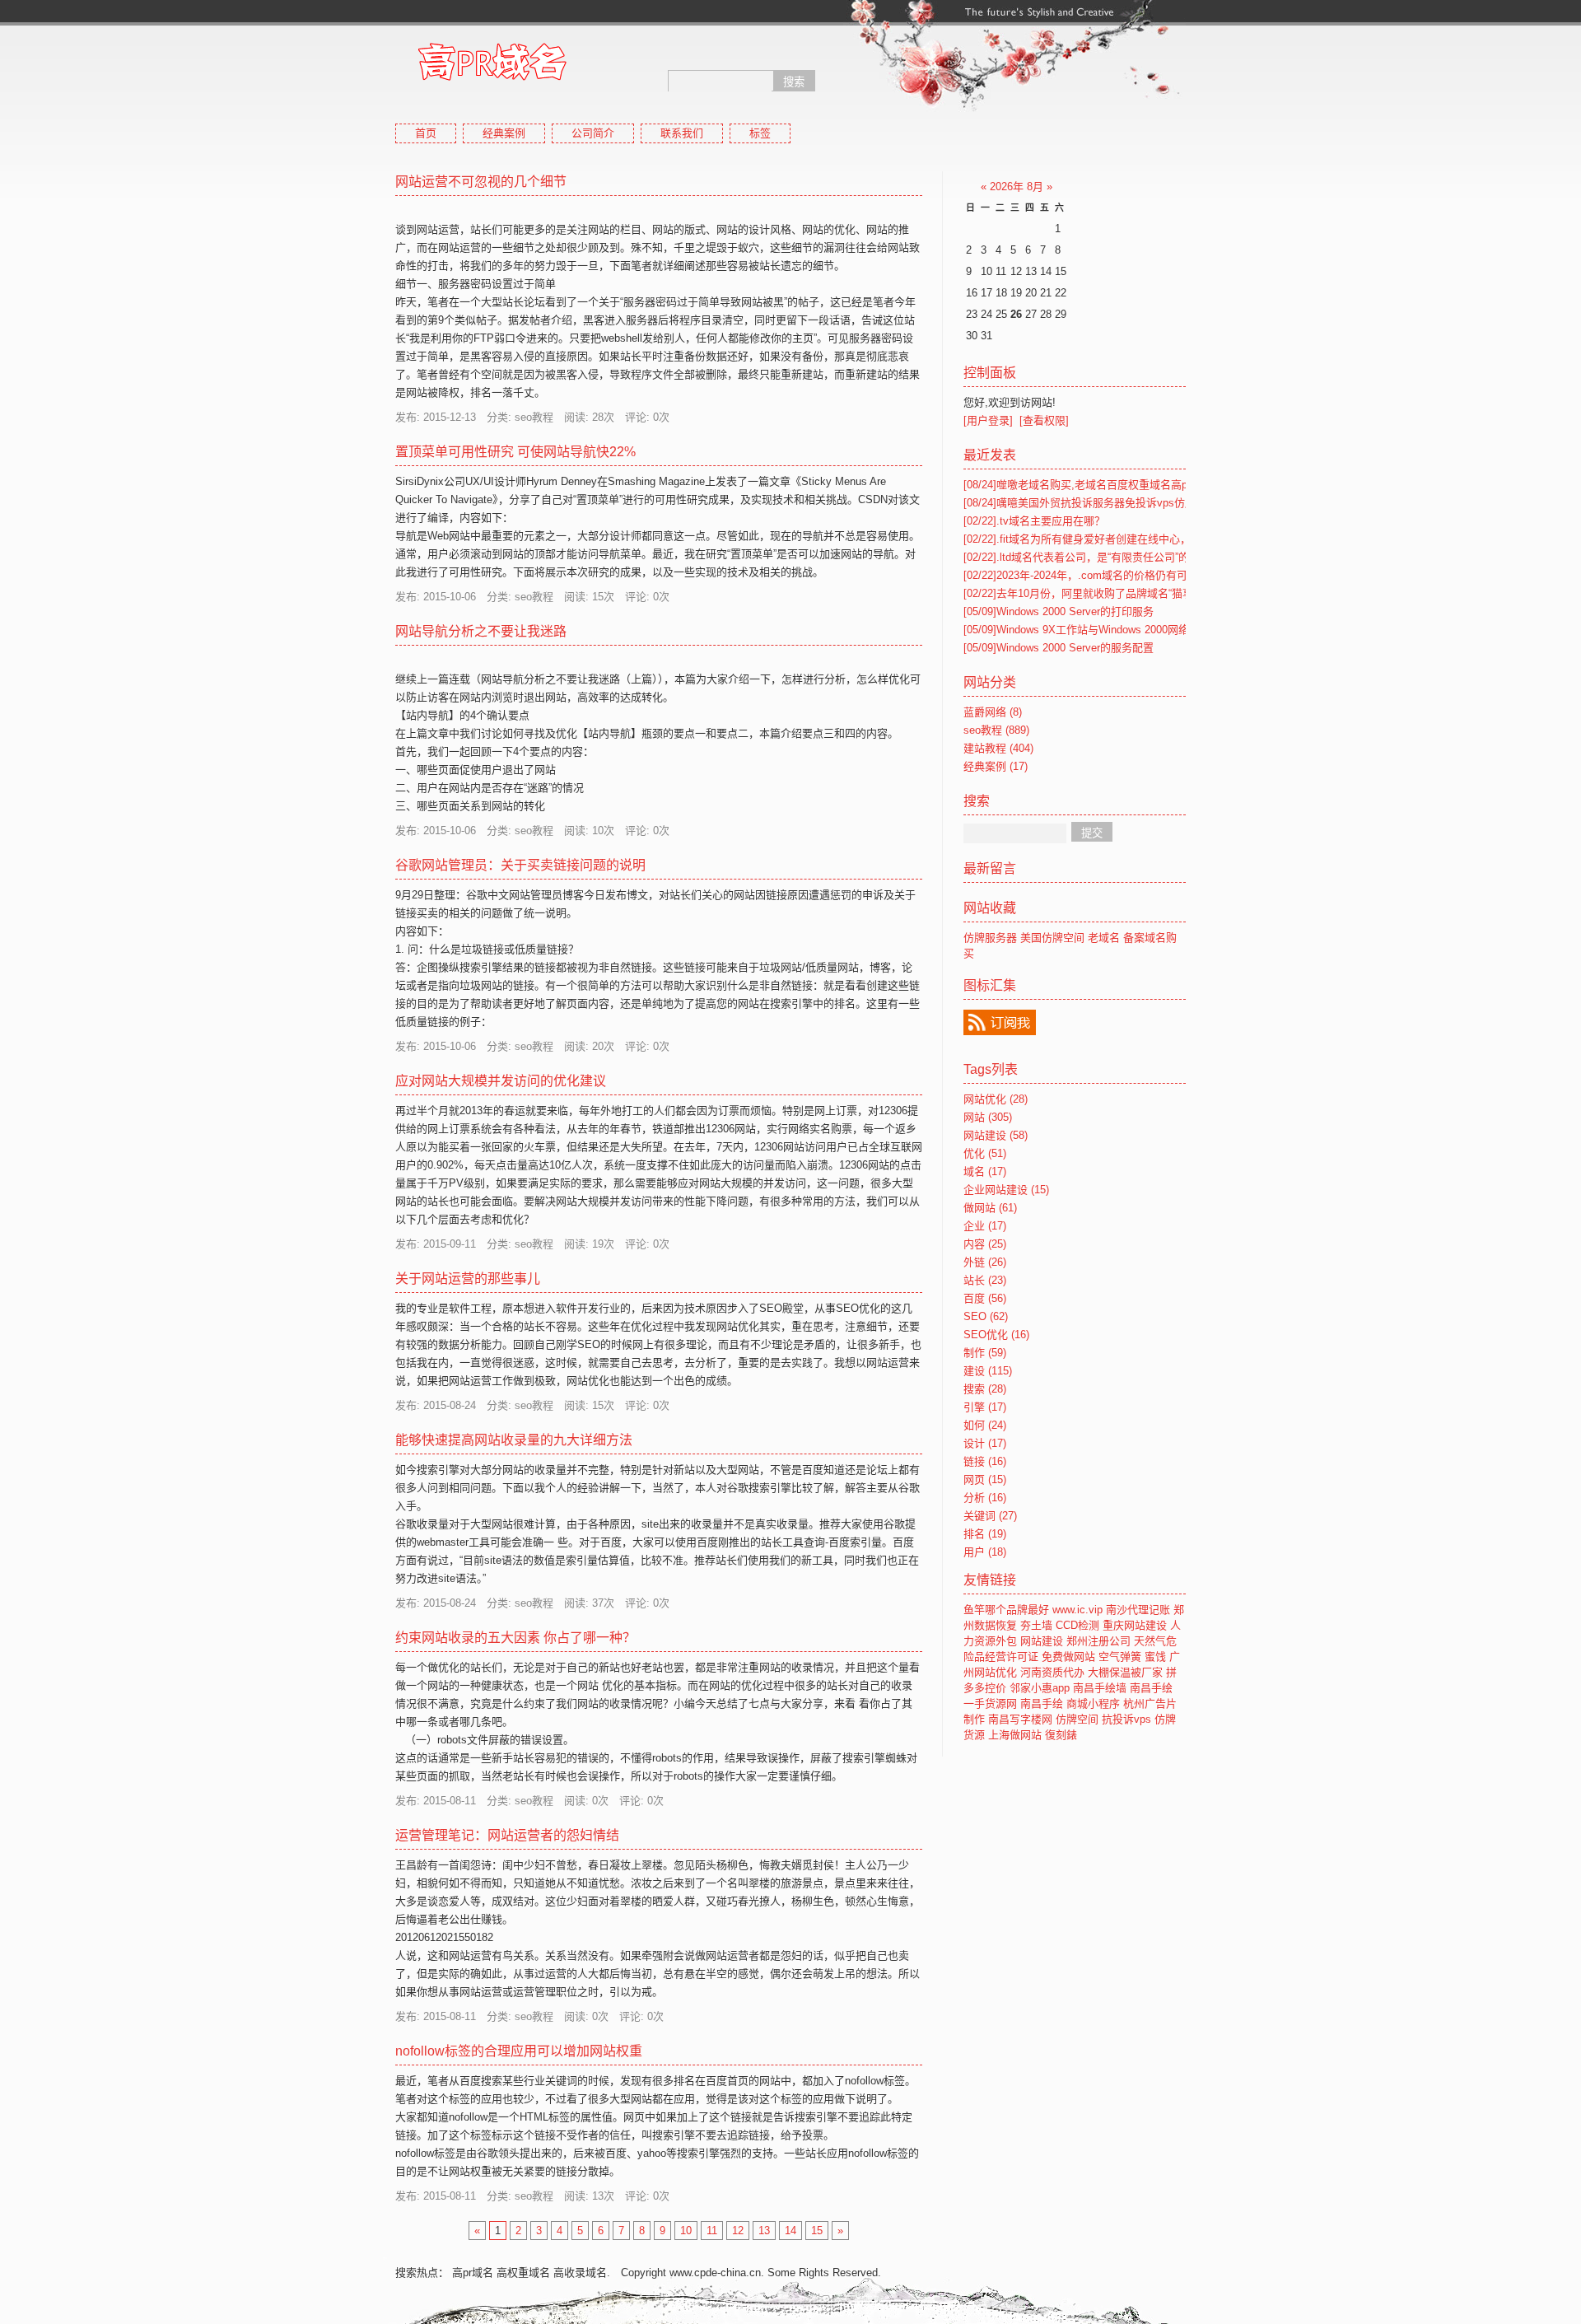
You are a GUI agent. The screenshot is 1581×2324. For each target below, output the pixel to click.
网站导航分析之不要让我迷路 (481, 631)
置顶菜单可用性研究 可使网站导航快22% (515, 452)
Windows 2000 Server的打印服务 (1059, 611)
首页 (426, 133)
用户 (985, 1552)
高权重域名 (523, 2273)
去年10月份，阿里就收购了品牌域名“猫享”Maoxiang (1103, 593)
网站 (988, 1117)
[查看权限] (1044, 420)
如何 (985, 1425)
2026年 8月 (1017, 187)
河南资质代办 (1052, 1672)
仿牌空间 (1077, 1719)
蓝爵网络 (993, 712)
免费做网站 (1068, 1657)
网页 (985, 1479)
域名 (985, 1171)
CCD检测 (1077, 1625)
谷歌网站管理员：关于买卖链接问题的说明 (520, 865)
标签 (760, 133)
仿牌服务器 (990, 938)
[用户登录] (988, 420)
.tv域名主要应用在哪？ (1034, 521)
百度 (985, 1298)
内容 (985, 1244)
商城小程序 (1093, 1703)
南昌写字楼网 (1020, 1719)
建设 (988, 1371)
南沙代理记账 (1138, 1610)
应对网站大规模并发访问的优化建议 (501, 1081)
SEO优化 (996, 1335)
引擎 (985, 1407)
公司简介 (593, 133)
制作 (985, 1353)
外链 (985, 1262)
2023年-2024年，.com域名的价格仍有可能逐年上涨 (1102, 575)
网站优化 (996, 1099)
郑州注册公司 (1098, 1641)
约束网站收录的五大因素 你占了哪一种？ (515, 1638)
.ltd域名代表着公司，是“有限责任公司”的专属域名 (1098, 557)
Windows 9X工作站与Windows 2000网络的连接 (1092, 630)
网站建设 (996, 1135)
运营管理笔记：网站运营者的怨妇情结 (507, 1835)
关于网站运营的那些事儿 (468, 1279)
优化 (985, 1153)
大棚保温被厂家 (1125, 1672)
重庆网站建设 (1135, 1625)
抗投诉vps (1126, 1719)
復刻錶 (1061, 1735)
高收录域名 (580, 2273)
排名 (985, 1534)
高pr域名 (473, 2273)
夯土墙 (1036, 1625)
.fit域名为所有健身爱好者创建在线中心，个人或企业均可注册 (1125, 539)
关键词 (990, 1516)
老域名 (1104, 938)
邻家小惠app (1040, 1688)
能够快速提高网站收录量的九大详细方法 (514, 1440)
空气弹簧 (1120, 1657)
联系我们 (682, 133)
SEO (986, 1316)
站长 (985, 1280)
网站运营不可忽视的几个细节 (481, 182)
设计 (985, 1443)
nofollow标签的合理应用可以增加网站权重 (519, 2051)
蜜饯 (1155, 1657)
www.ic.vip (1077, 1610)
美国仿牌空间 (1052, 938)
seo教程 (996, 730)
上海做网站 (1015, 1735)
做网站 (990, 1208)
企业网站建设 (1006, 1190)
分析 (985, 1498)
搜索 (985, 1389)
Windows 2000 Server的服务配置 (1059, 648)
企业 (985, 1226)
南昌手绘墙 (1100, 1688)
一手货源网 (990, 1703)
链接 (985, 1461)
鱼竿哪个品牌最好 (1006, 1610)
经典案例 (504, 133)
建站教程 (998, 748)
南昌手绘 (1151, 1688)
